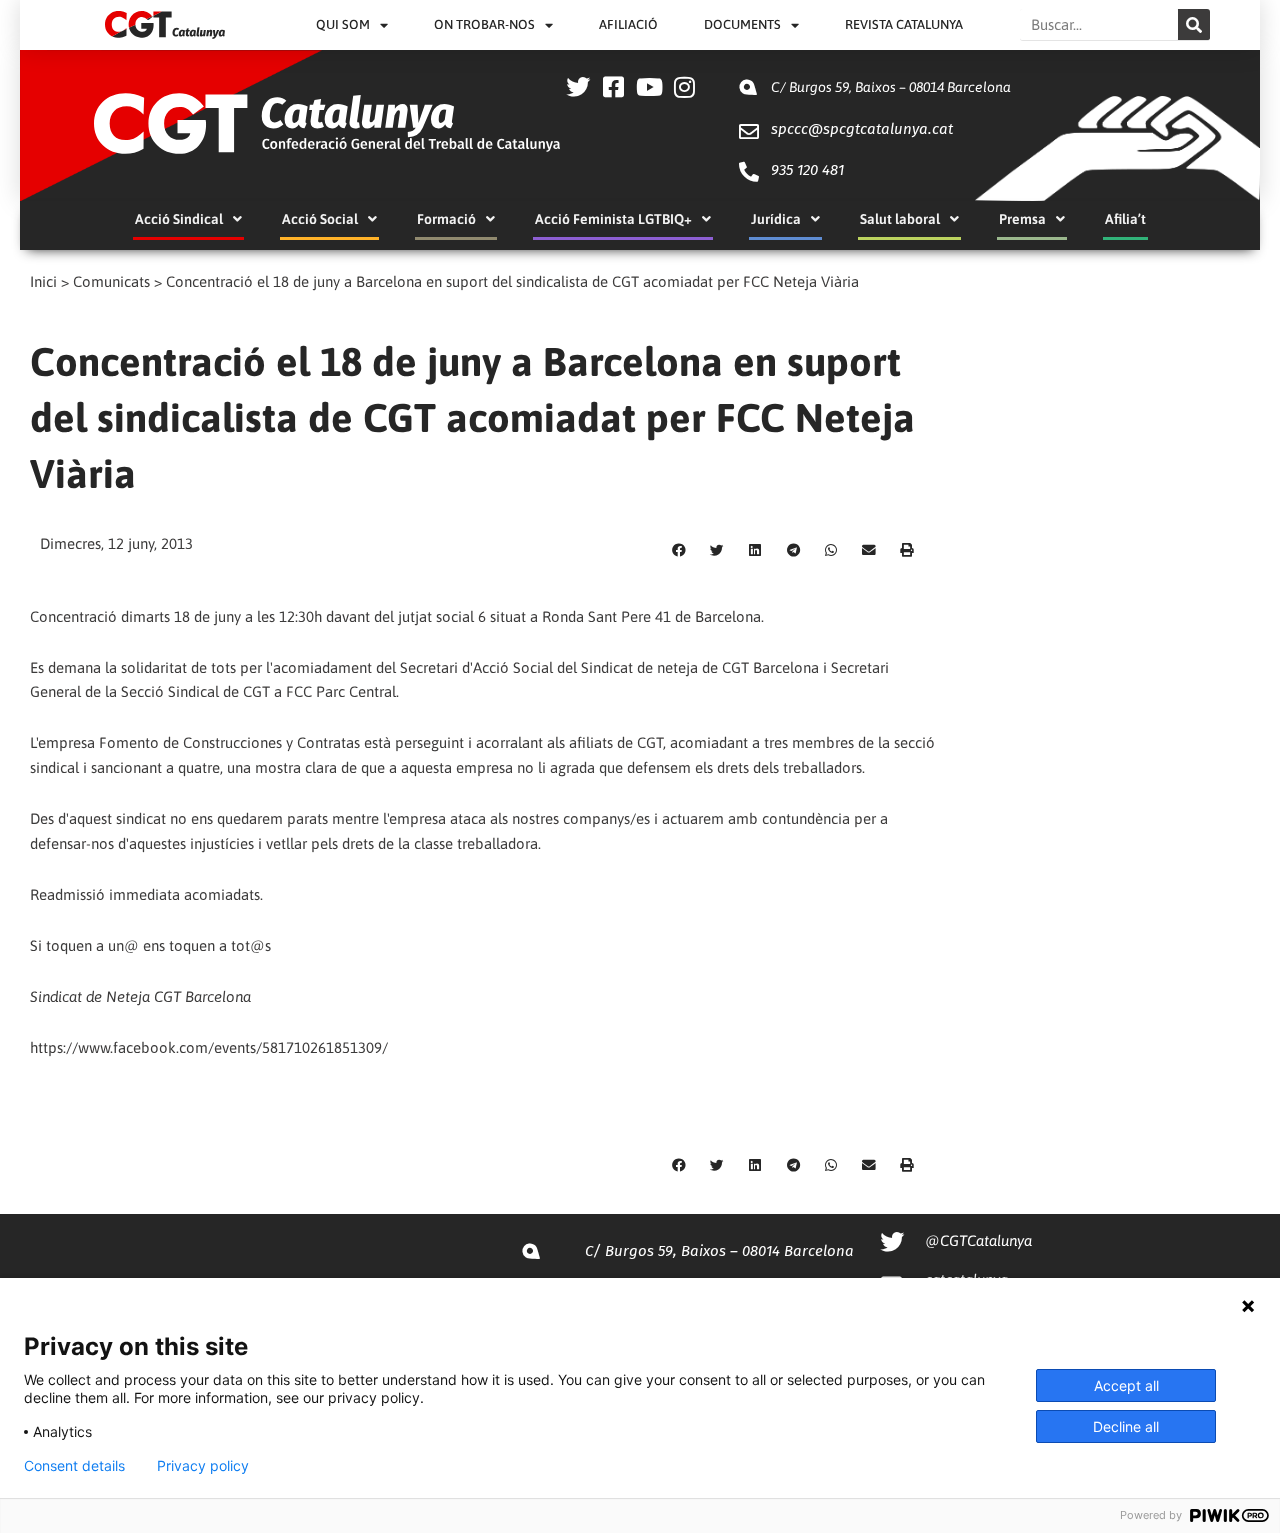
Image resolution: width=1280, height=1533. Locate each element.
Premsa (1022, 219)
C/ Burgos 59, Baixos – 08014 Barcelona (891, 87)
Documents (742, 24)
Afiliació (628, 24)
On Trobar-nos (484, 24)
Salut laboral (900, 219)
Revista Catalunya (904, 24)
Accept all (1126, 1385)
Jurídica (776, 219)
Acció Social (320, 219)
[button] (679, 550)
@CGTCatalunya (978, 1240)
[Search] (1194, 24)
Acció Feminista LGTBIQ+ (613, 219)
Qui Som (343, 24)
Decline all (1126, 1426)
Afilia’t (1125, 219)
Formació (446, 219)
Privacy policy (203, 1466)
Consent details (74, 1466)
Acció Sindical (179, 219)
